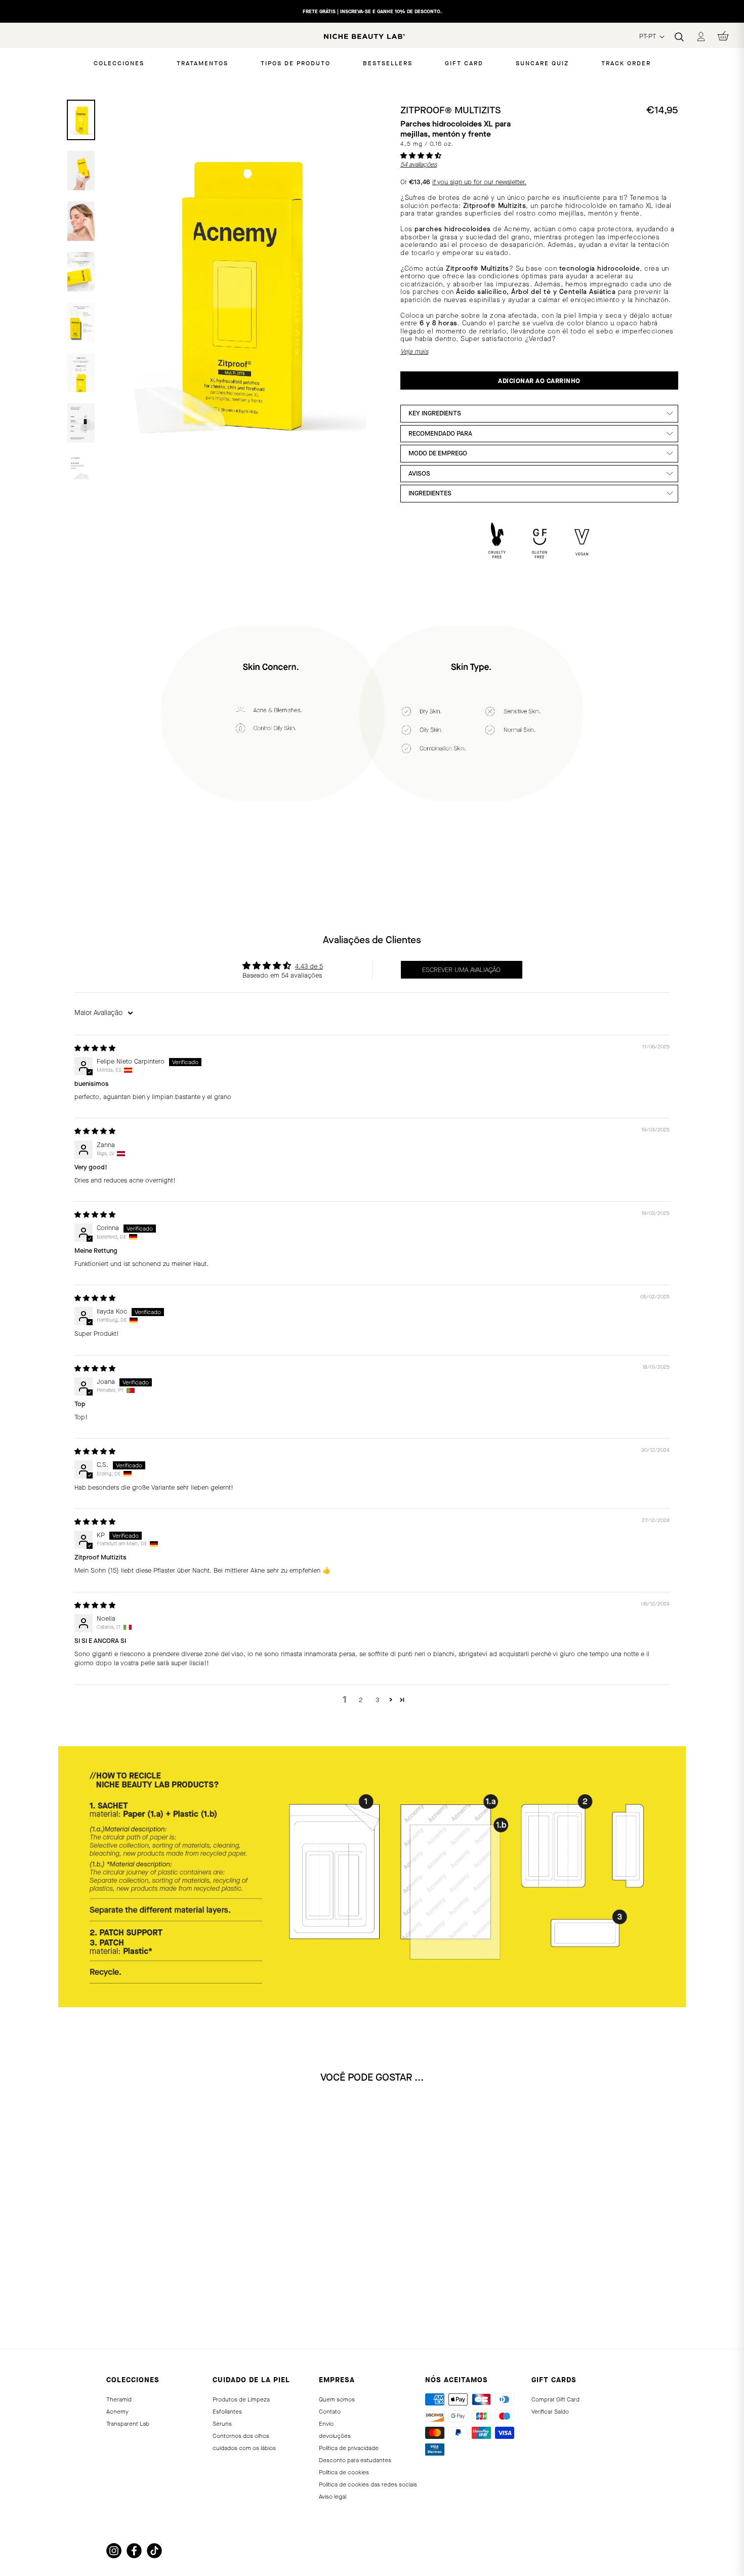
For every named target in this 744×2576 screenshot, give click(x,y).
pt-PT (649, 36)
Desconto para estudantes (355, 2460)
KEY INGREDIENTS (435, 413)
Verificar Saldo (550, 2412)
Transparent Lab (128, 2424)
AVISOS (419, 473)
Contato (330, 2412)
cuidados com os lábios (244, 2448)
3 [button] (377, 1700)
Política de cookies (344, 2472)
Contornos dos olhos (241, 2436)
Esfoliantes (227, 2412)
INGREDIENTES (430, 493)
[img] (95, 1048)
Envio (326, 2424)
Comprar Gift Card (555, 2399)
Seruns (222, 2424)
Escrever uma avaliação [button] (461, 970)
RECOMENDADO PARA (440, 433)
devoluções (335, 2436)
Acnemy (117, 2412)
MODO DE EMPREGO (438, 453)
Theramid (119, 2399)
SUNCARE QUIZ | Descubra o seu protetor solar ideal (372, 11)
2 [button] (361, 1700)
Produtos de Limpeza (241, 2399)
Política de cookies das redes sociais (368, 2484)
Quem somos (337, 2399)
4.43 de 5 (309, 966)
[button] (421, 156)
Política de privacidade (349, 2448)
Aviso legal (333, 2497)
